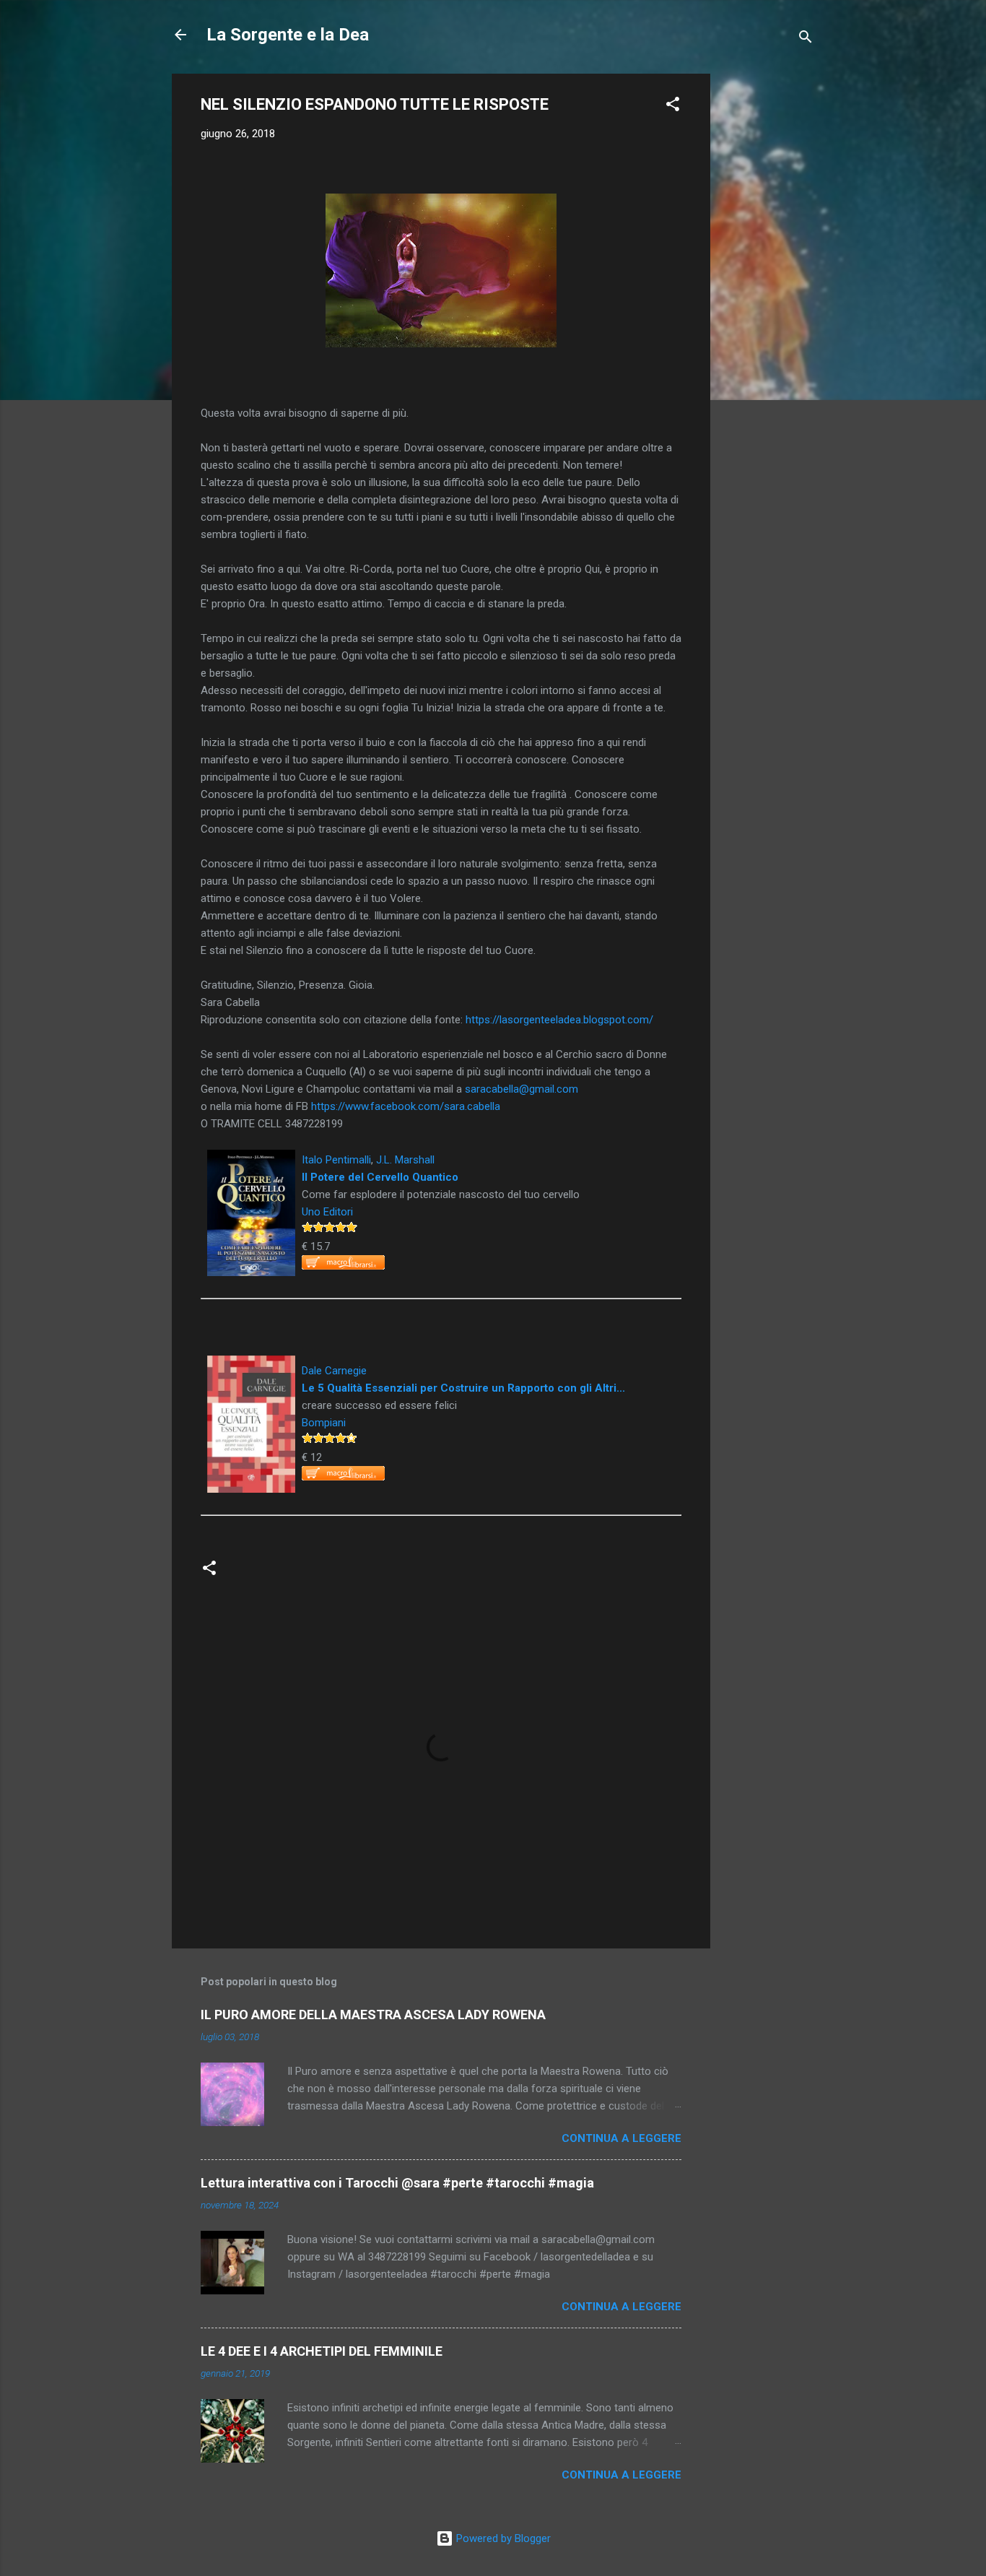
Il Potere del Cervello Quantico (380, 1177)
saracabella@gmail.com (522, 1089)
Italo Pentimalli (336, 1160)
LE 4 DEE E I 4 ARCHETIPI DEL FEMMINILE (322, 2351)
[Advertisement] (768, 290)
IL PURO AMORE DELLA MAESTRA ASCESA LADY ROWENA (373, 2015)
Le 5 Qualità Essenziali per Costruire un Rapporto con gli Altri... (463, 1388)
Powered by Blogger (502, 2538)
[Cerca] (806, 39)
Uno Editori (327, 1212)
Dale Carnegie (334, 1371)
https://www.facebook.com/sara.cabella (406, 1106)
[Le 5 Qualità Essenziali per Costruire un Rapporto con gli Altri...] (251, 1364)
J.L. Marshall (405, 1160)
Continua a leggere (621, 2138)
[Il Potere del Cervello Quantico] (251, 1158)
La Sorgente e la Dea (288, 35)
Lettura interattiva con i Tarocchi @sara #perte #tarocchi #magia (397, 2183)
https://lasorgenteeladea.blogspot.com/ (559, 1020)
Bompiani (324, 1423)
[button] (673, 107)
